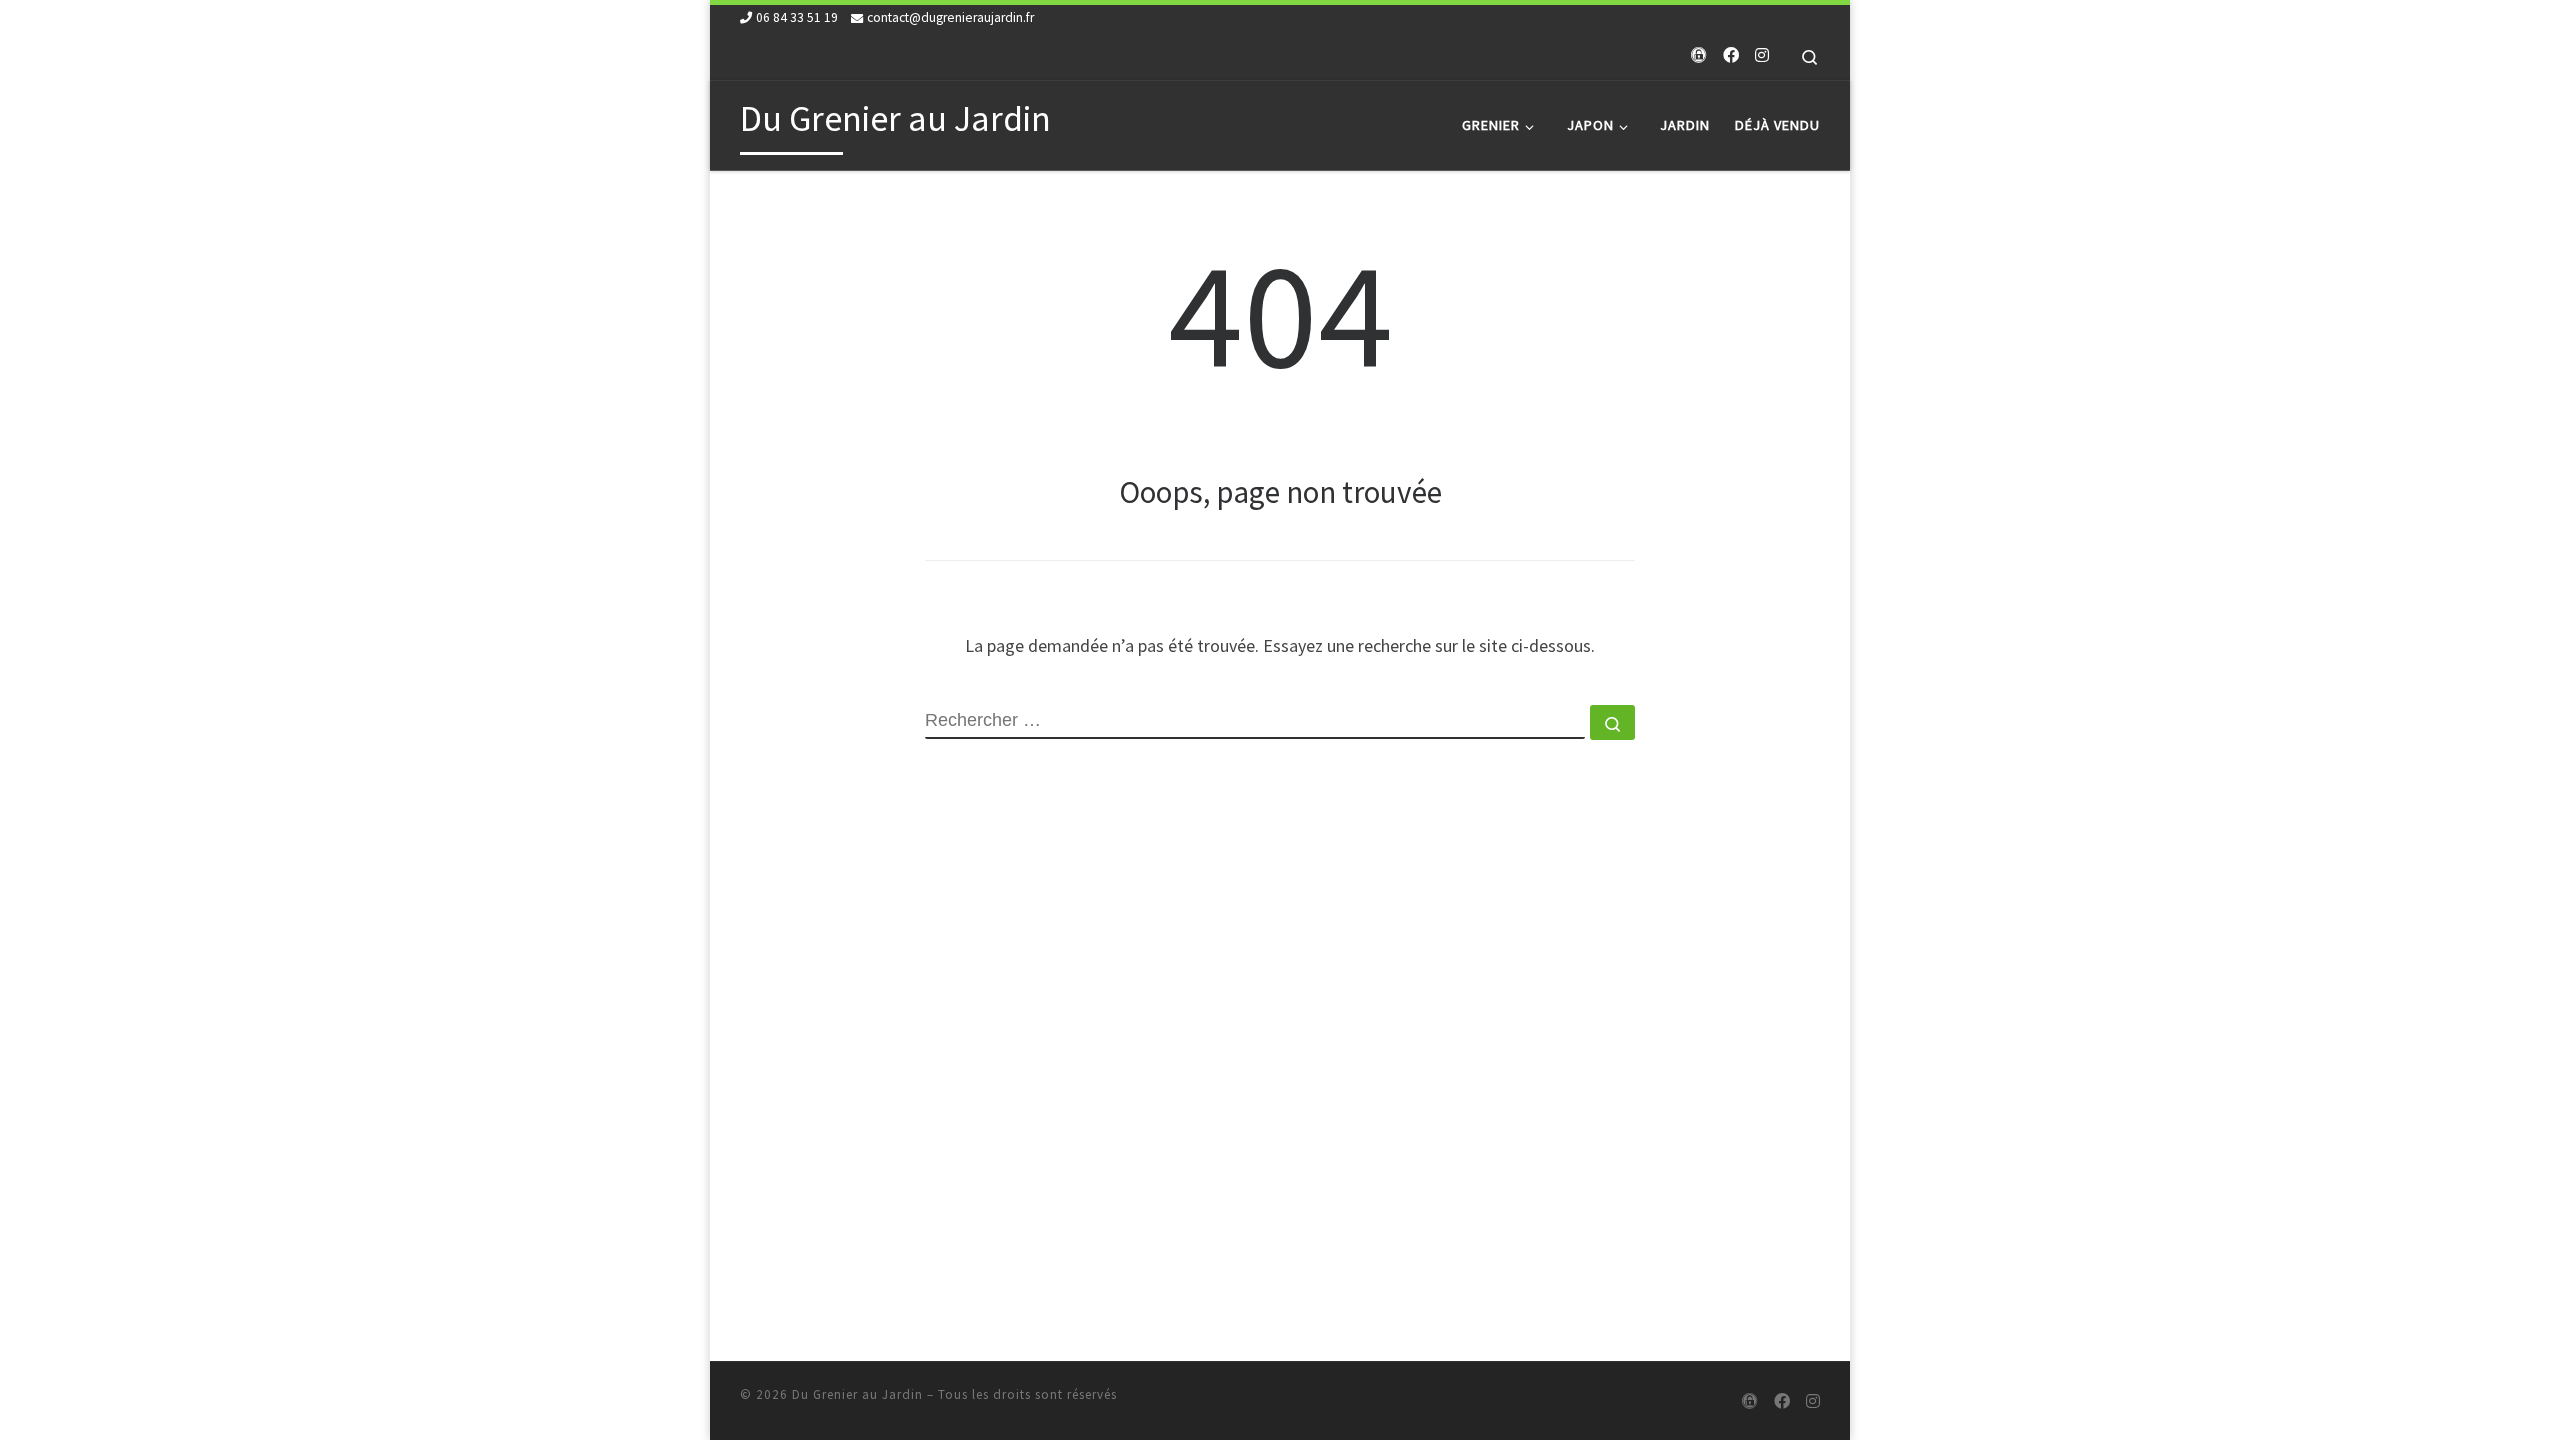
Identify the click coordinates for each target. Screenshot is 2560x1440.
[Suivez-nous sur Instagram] (1762, 55)
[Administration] (1699, 55)
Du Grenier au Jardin (857, 1394)
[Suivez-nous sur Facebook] (1731, 55)
